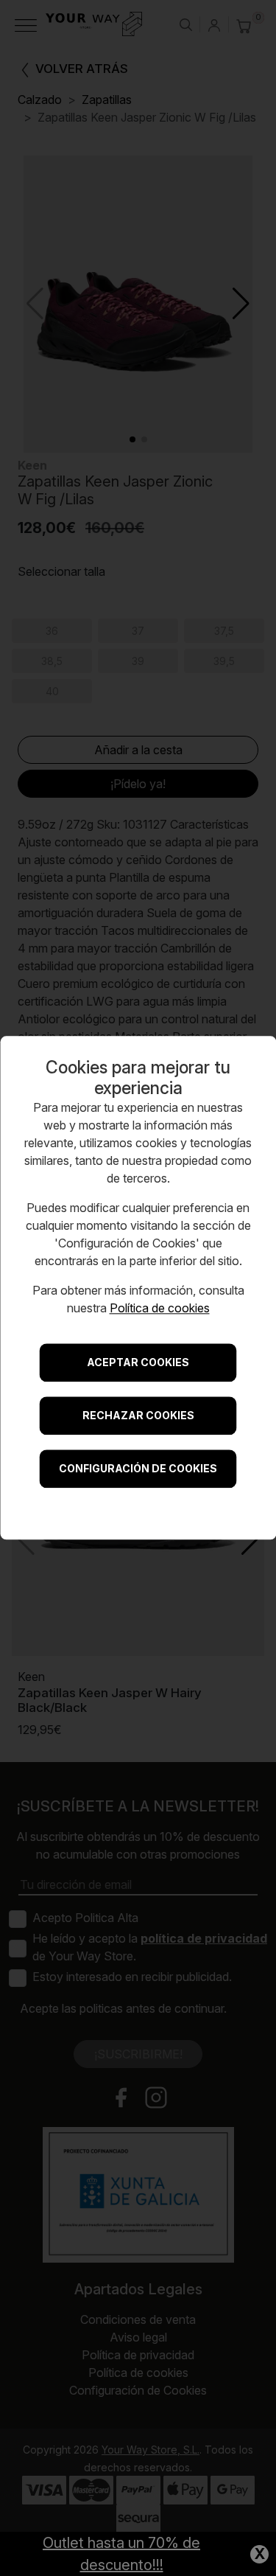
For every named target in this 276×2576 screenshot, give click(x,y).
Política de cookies (160, 1309)
